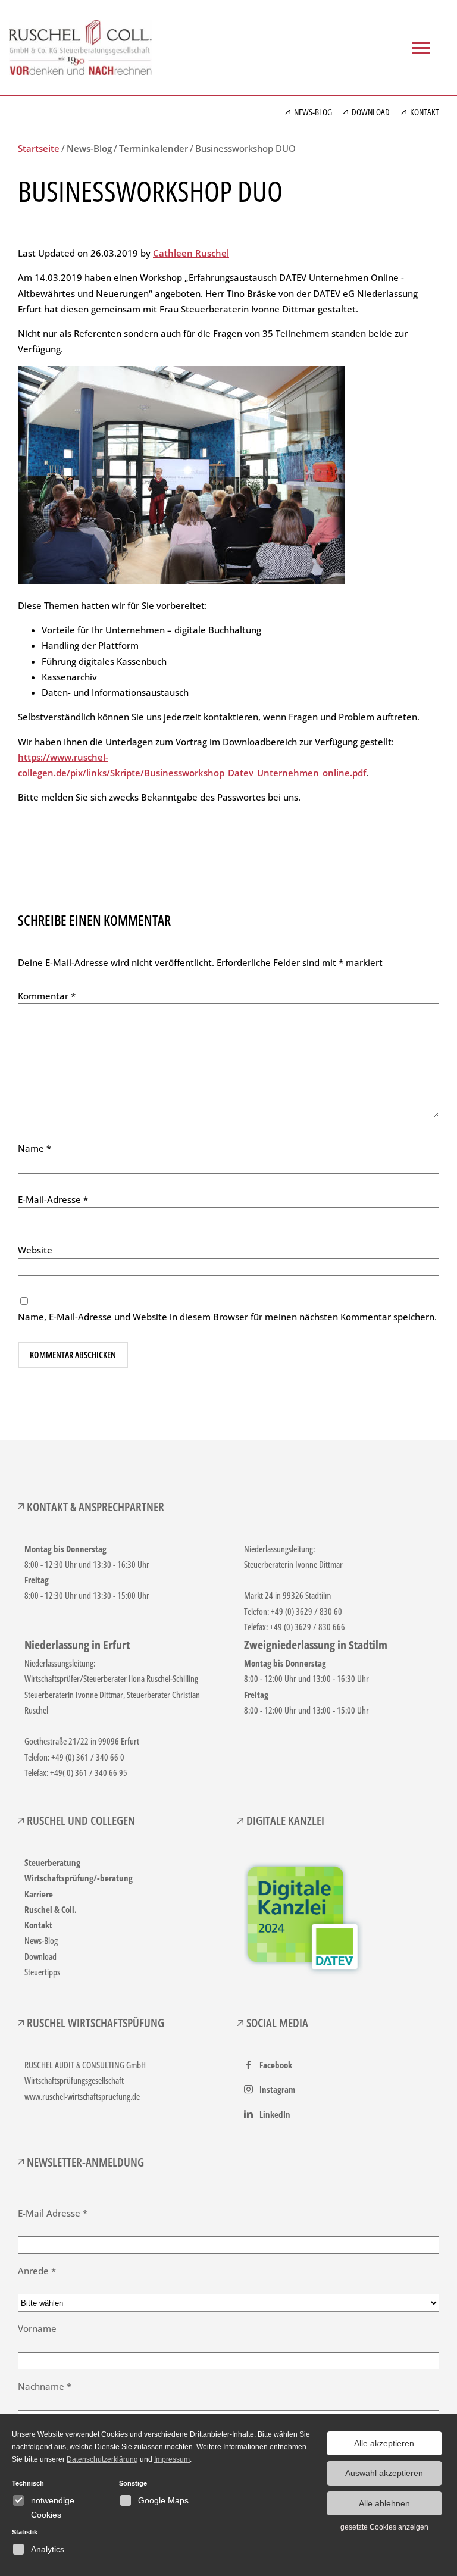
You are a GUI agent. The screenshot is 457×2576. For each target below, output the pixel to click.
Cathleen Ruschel (191, 253)
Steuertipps (42, 1972)
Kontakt (38, 1925)
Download (40, 1956)
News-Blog (41, 1940)
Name (35, 1148)
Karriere (39, 1894)
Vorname (37, 2328)
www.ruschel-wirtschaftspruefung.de (82, 2096)
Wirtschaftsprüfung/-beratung (79, 1878)
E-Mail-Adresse (53, 1199)
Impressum (172, 2459)
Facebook (276, 2065)
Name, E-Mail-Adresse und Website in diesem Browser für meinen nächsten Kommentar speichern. (227, 1317)
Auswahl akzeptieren (384, 2473)
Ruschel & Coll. (51, 1909)
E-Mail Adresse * (53, 2213)
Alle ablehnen (384, 2503)
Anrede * (37, 2271)
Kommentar (47, 996)
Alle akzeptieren (384, 2443)
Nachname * (45, 2386)
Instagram (277, 2089)
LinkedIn (275, 2114)
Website (35, 1250)
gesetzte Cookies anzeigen (384, 2527)
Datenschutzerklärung (102, 2459)
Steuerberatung (52, 1862)
